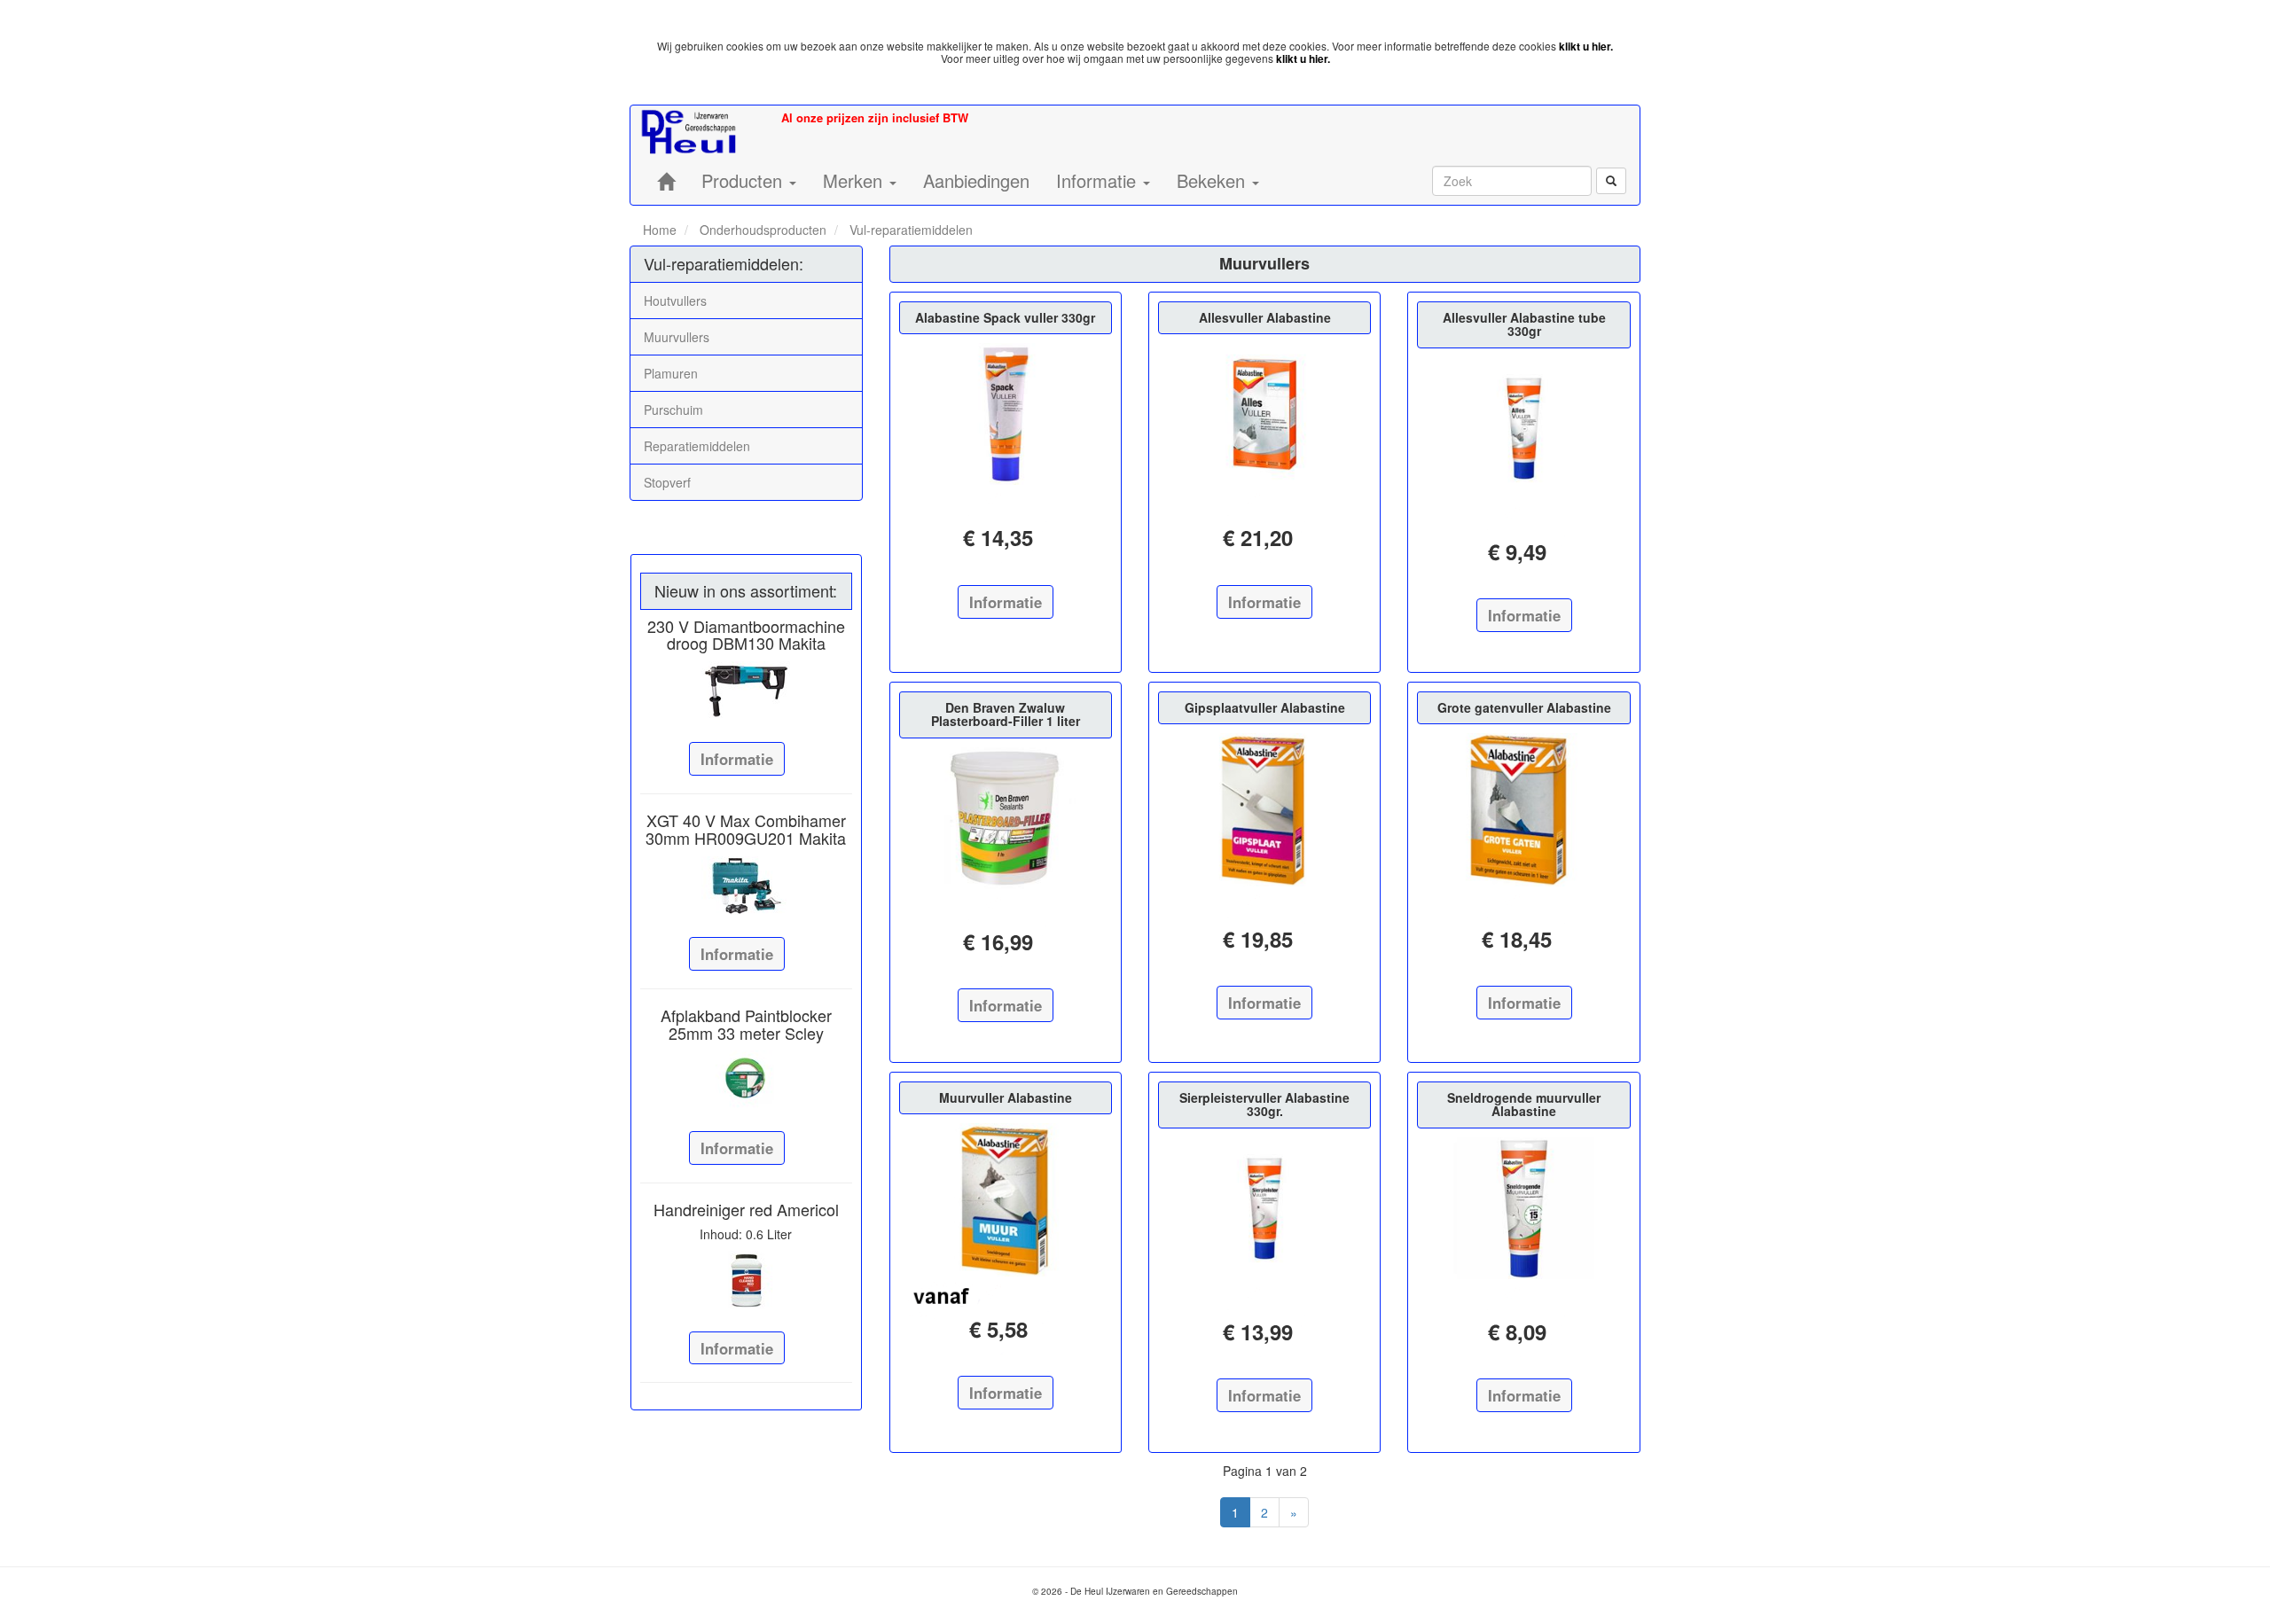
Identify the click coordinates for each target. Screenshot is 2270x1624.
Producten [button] (744, 180)
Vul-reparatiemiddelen (909, 230)
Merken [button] (855, 180)
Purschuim (673, 410)
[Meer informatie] (746, 691)
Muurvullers (677, 337)
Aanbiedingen (976, 180)
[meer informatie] (1006, 414)
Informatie (737, 759)
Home (660, 230)
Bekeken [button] (1213, 180)
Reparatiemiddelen (697, 446)
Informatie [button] (1099, 180)
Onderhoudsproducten (761, 230)
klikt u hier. (1586, 46)
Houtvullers (675, 301)
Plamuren (671, 373)
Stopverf (667, 482)
